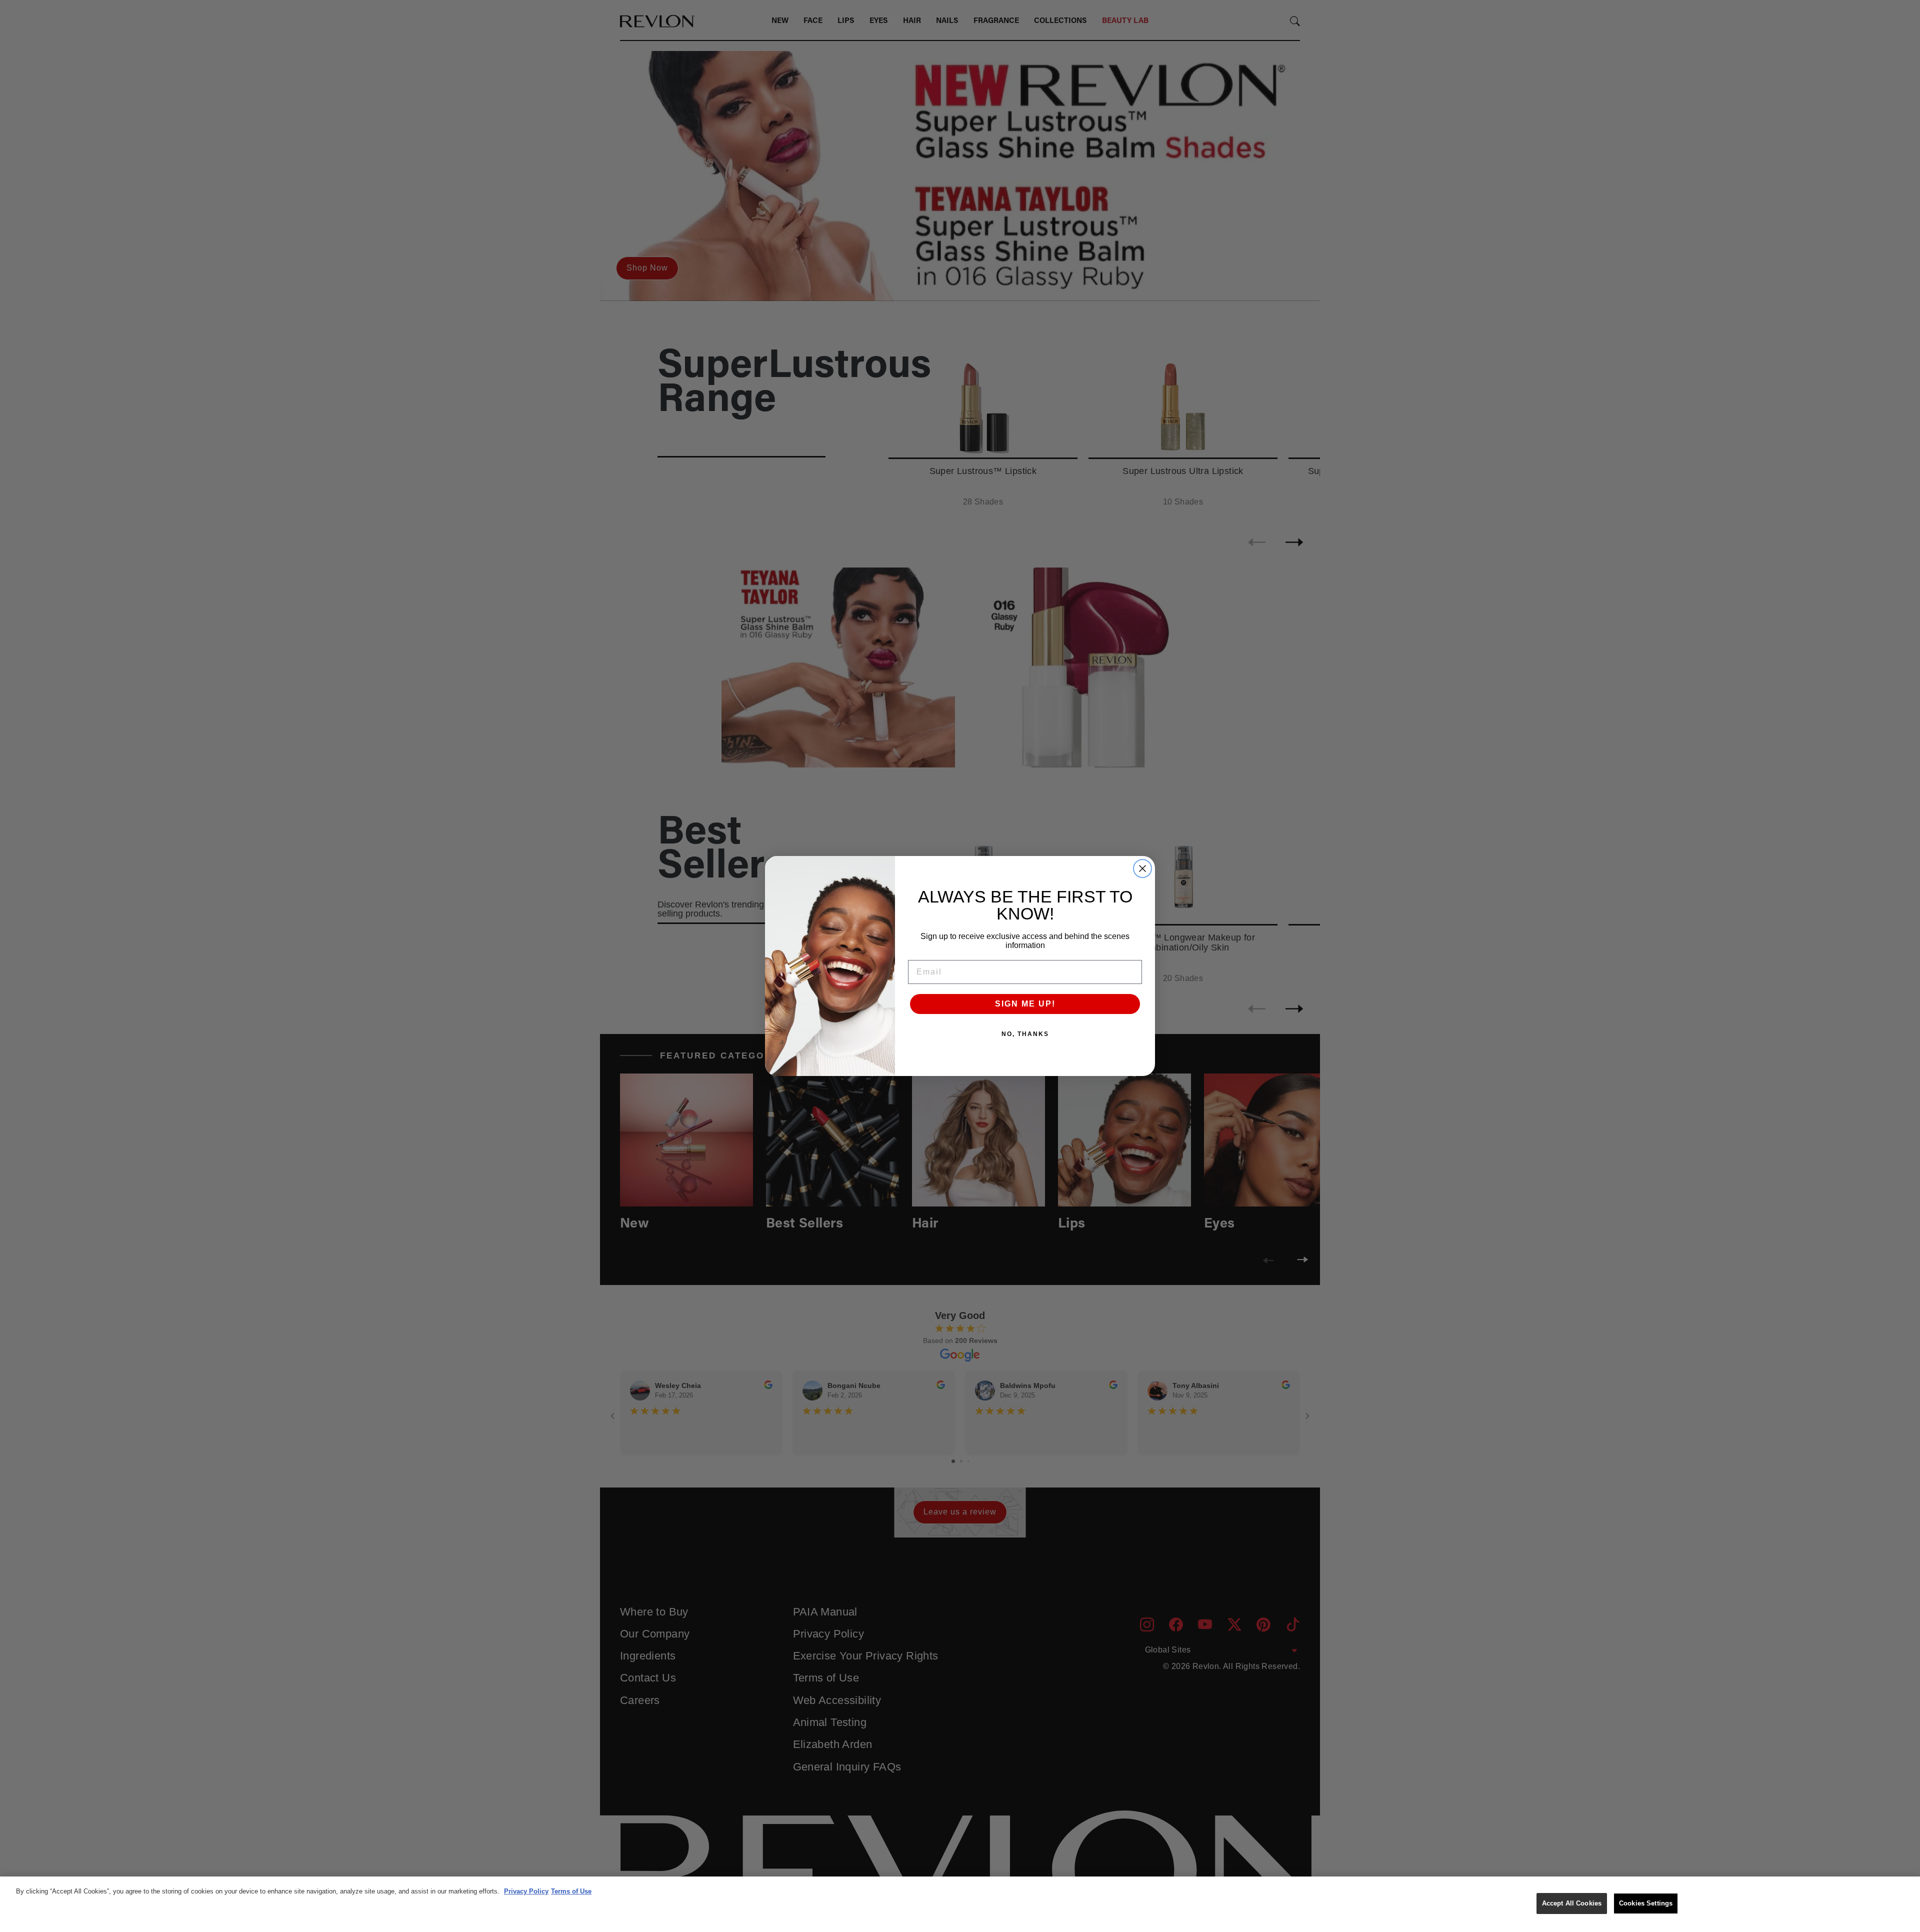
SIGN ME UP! (1025, 1004)
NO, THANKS (1025, 1034)
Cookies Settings (1646, 1903)
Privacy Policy (526, 1891)
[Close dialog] (1142, 868)
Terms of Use (571, 1891)
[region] (960, 1904)
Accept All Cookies (1572, 1903)
